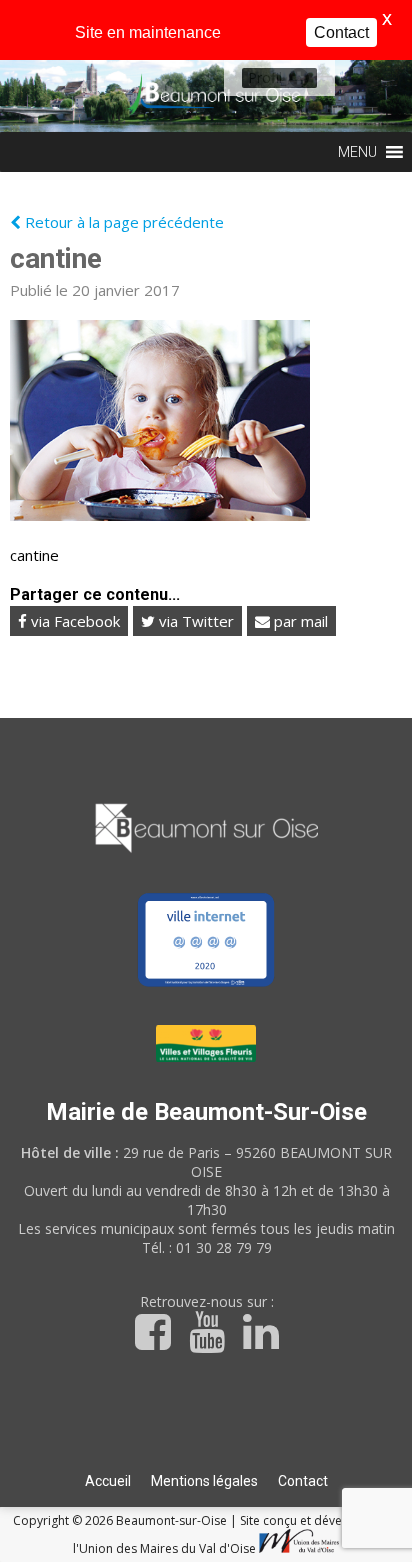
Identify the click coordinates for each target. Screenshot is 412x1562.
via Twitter (194, 621)
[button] (265, 78)
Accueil (108, 1481)
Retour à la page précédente (122, 222)
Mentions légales (204, 1481)
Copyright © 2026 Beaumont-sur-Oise (121, 1520)
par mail (299, 621)
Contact (303, 1481)
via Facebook (73, 621)
